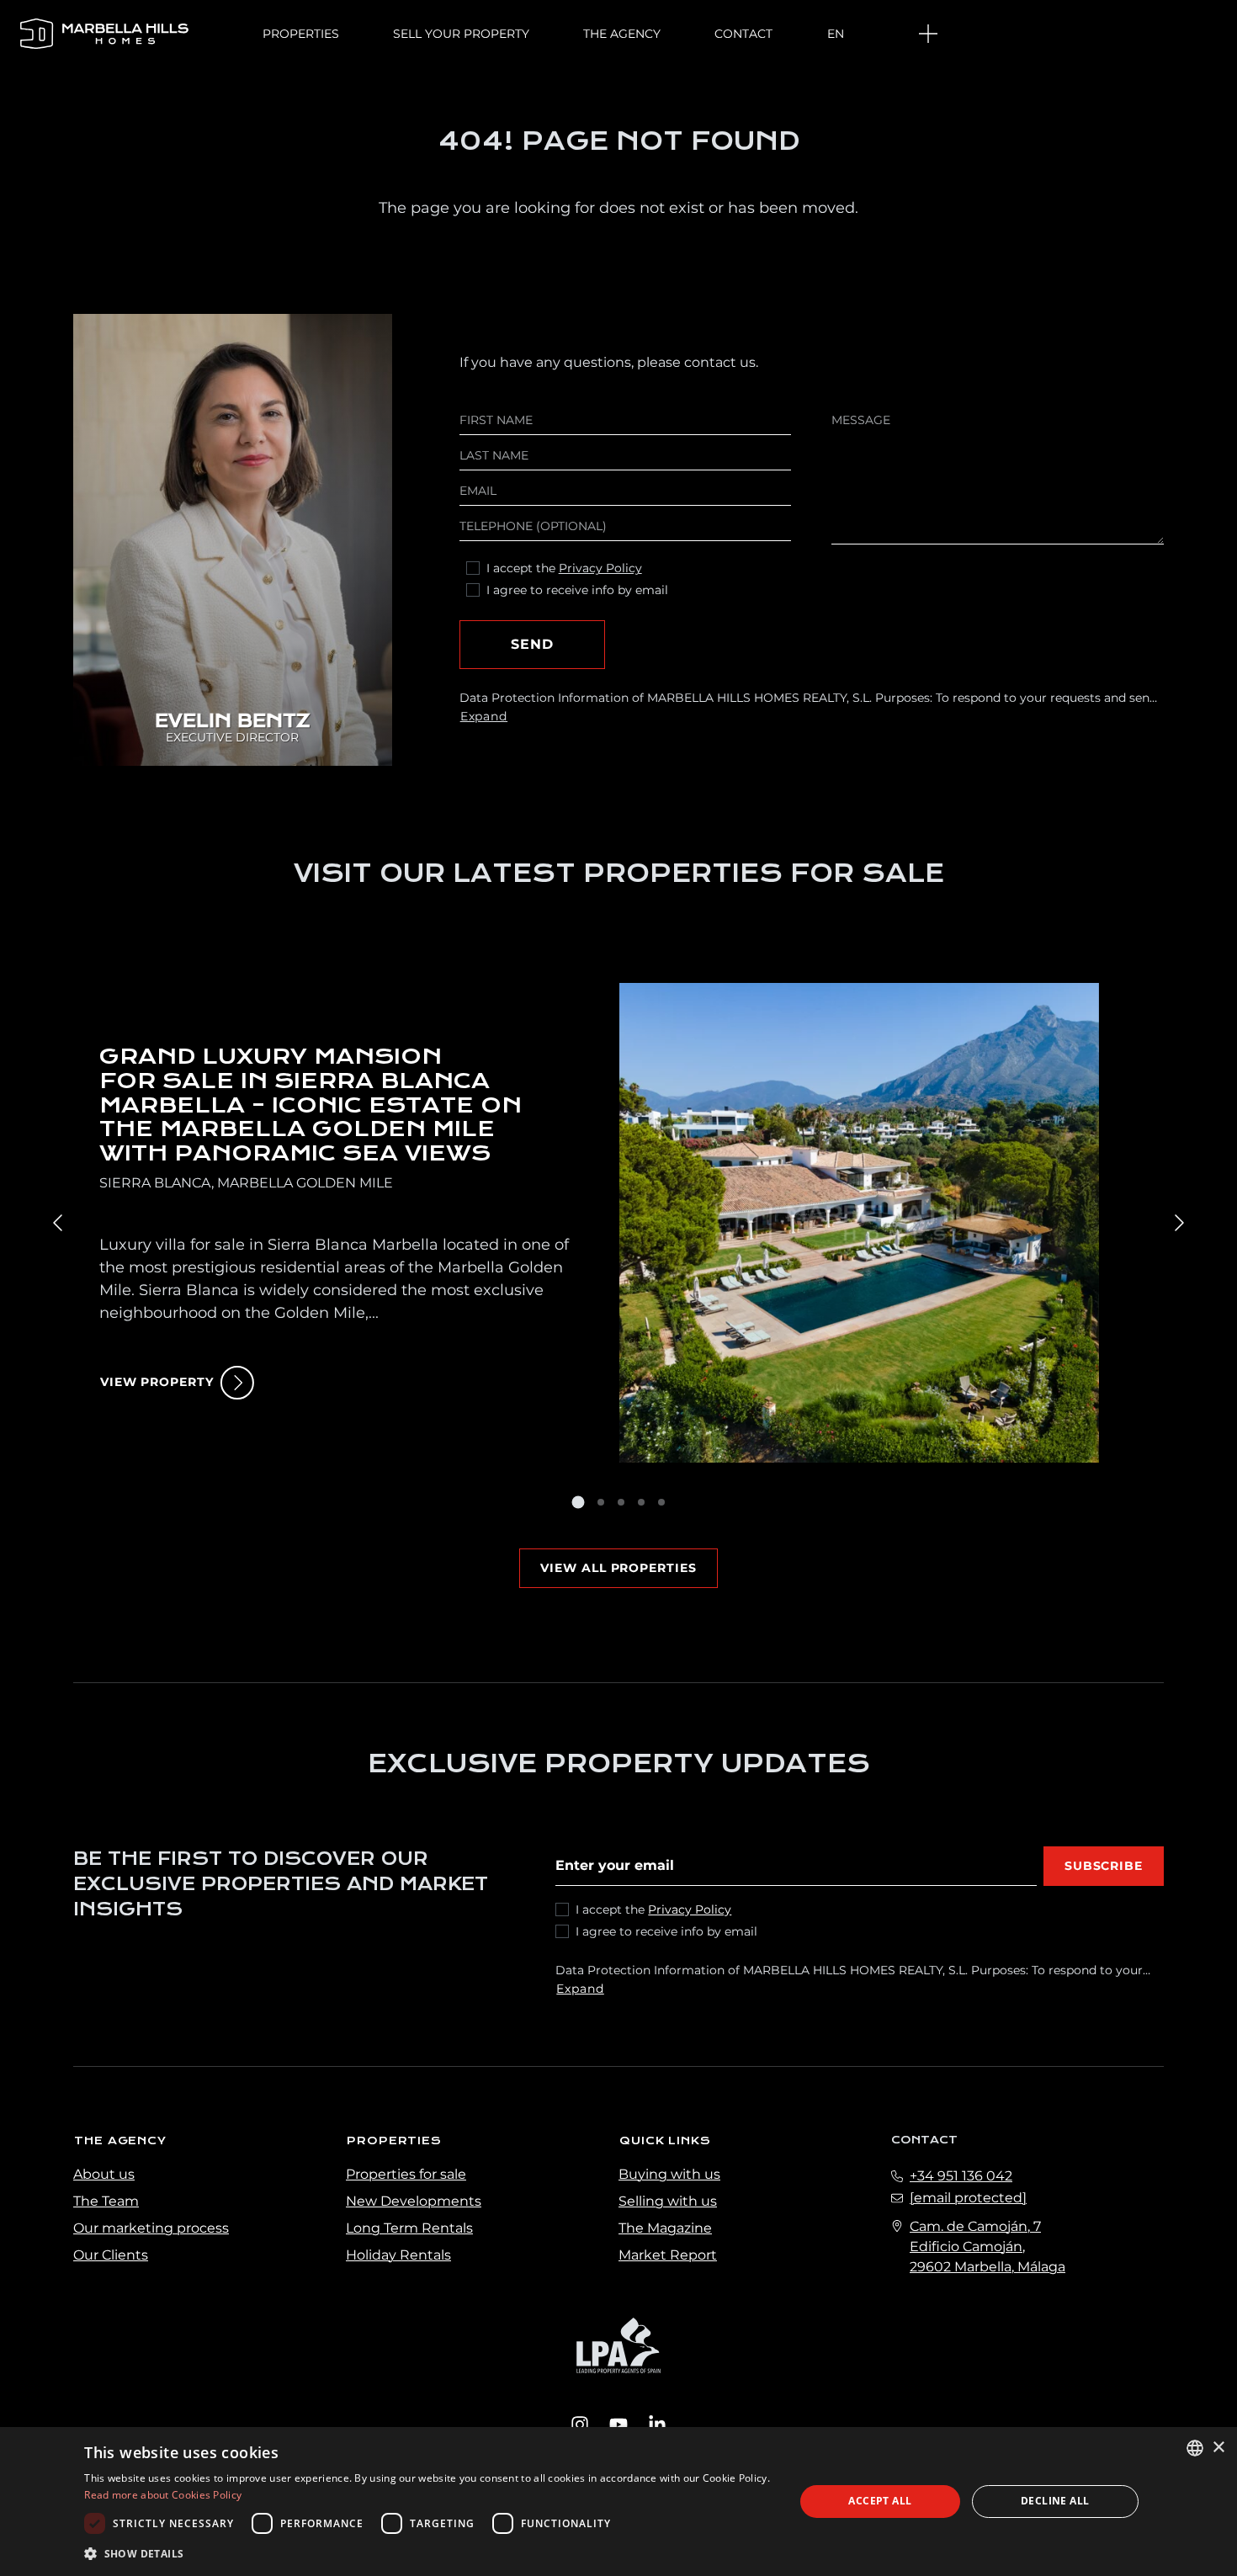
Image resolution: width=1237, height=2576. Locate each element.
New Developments (414, 2201)
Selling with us (668, 2201)
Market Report (668, 2255)
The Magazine (665, 2228)
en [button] (836, 34)
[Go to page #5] (661, 1502)
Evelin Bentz (232, 722)
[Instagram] (580, 2423)
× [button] (1218, 2448)
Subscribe (1104, 1866)
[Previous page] (59, 1223)
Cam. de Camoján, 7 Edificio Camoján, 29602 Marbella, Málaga (987, 2247)
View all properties (618, 1568)
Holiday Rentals (398, 2255)
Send (532, 644)
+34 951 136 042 (961, 2176)
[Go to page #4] (641, 1502)
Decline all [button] (1055, 2501)
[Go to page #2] (601, 1502)
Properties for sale (406, 2174)
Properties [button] (301, 34)
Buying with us (669, 2174)
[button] (429, 2553)
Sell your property (461, 34)
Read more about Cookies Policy (163, 2495)
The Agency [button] (622, 34)
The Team (106, 2201)
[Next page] (1178, 1223)
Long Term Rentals (409, 2228)
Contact (743, 34)
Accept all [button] (880, 2501)
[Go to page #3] (621, 1502)
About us (104, 2174)
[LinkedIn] (657, 2423)
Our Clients (111, 2255)
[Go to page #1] (578, 1502)
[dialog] (618, 2502)
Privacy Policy (600, 568)
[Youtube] (618, 2423)
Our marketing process (151, 2228)
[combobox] (1195, 2448)
